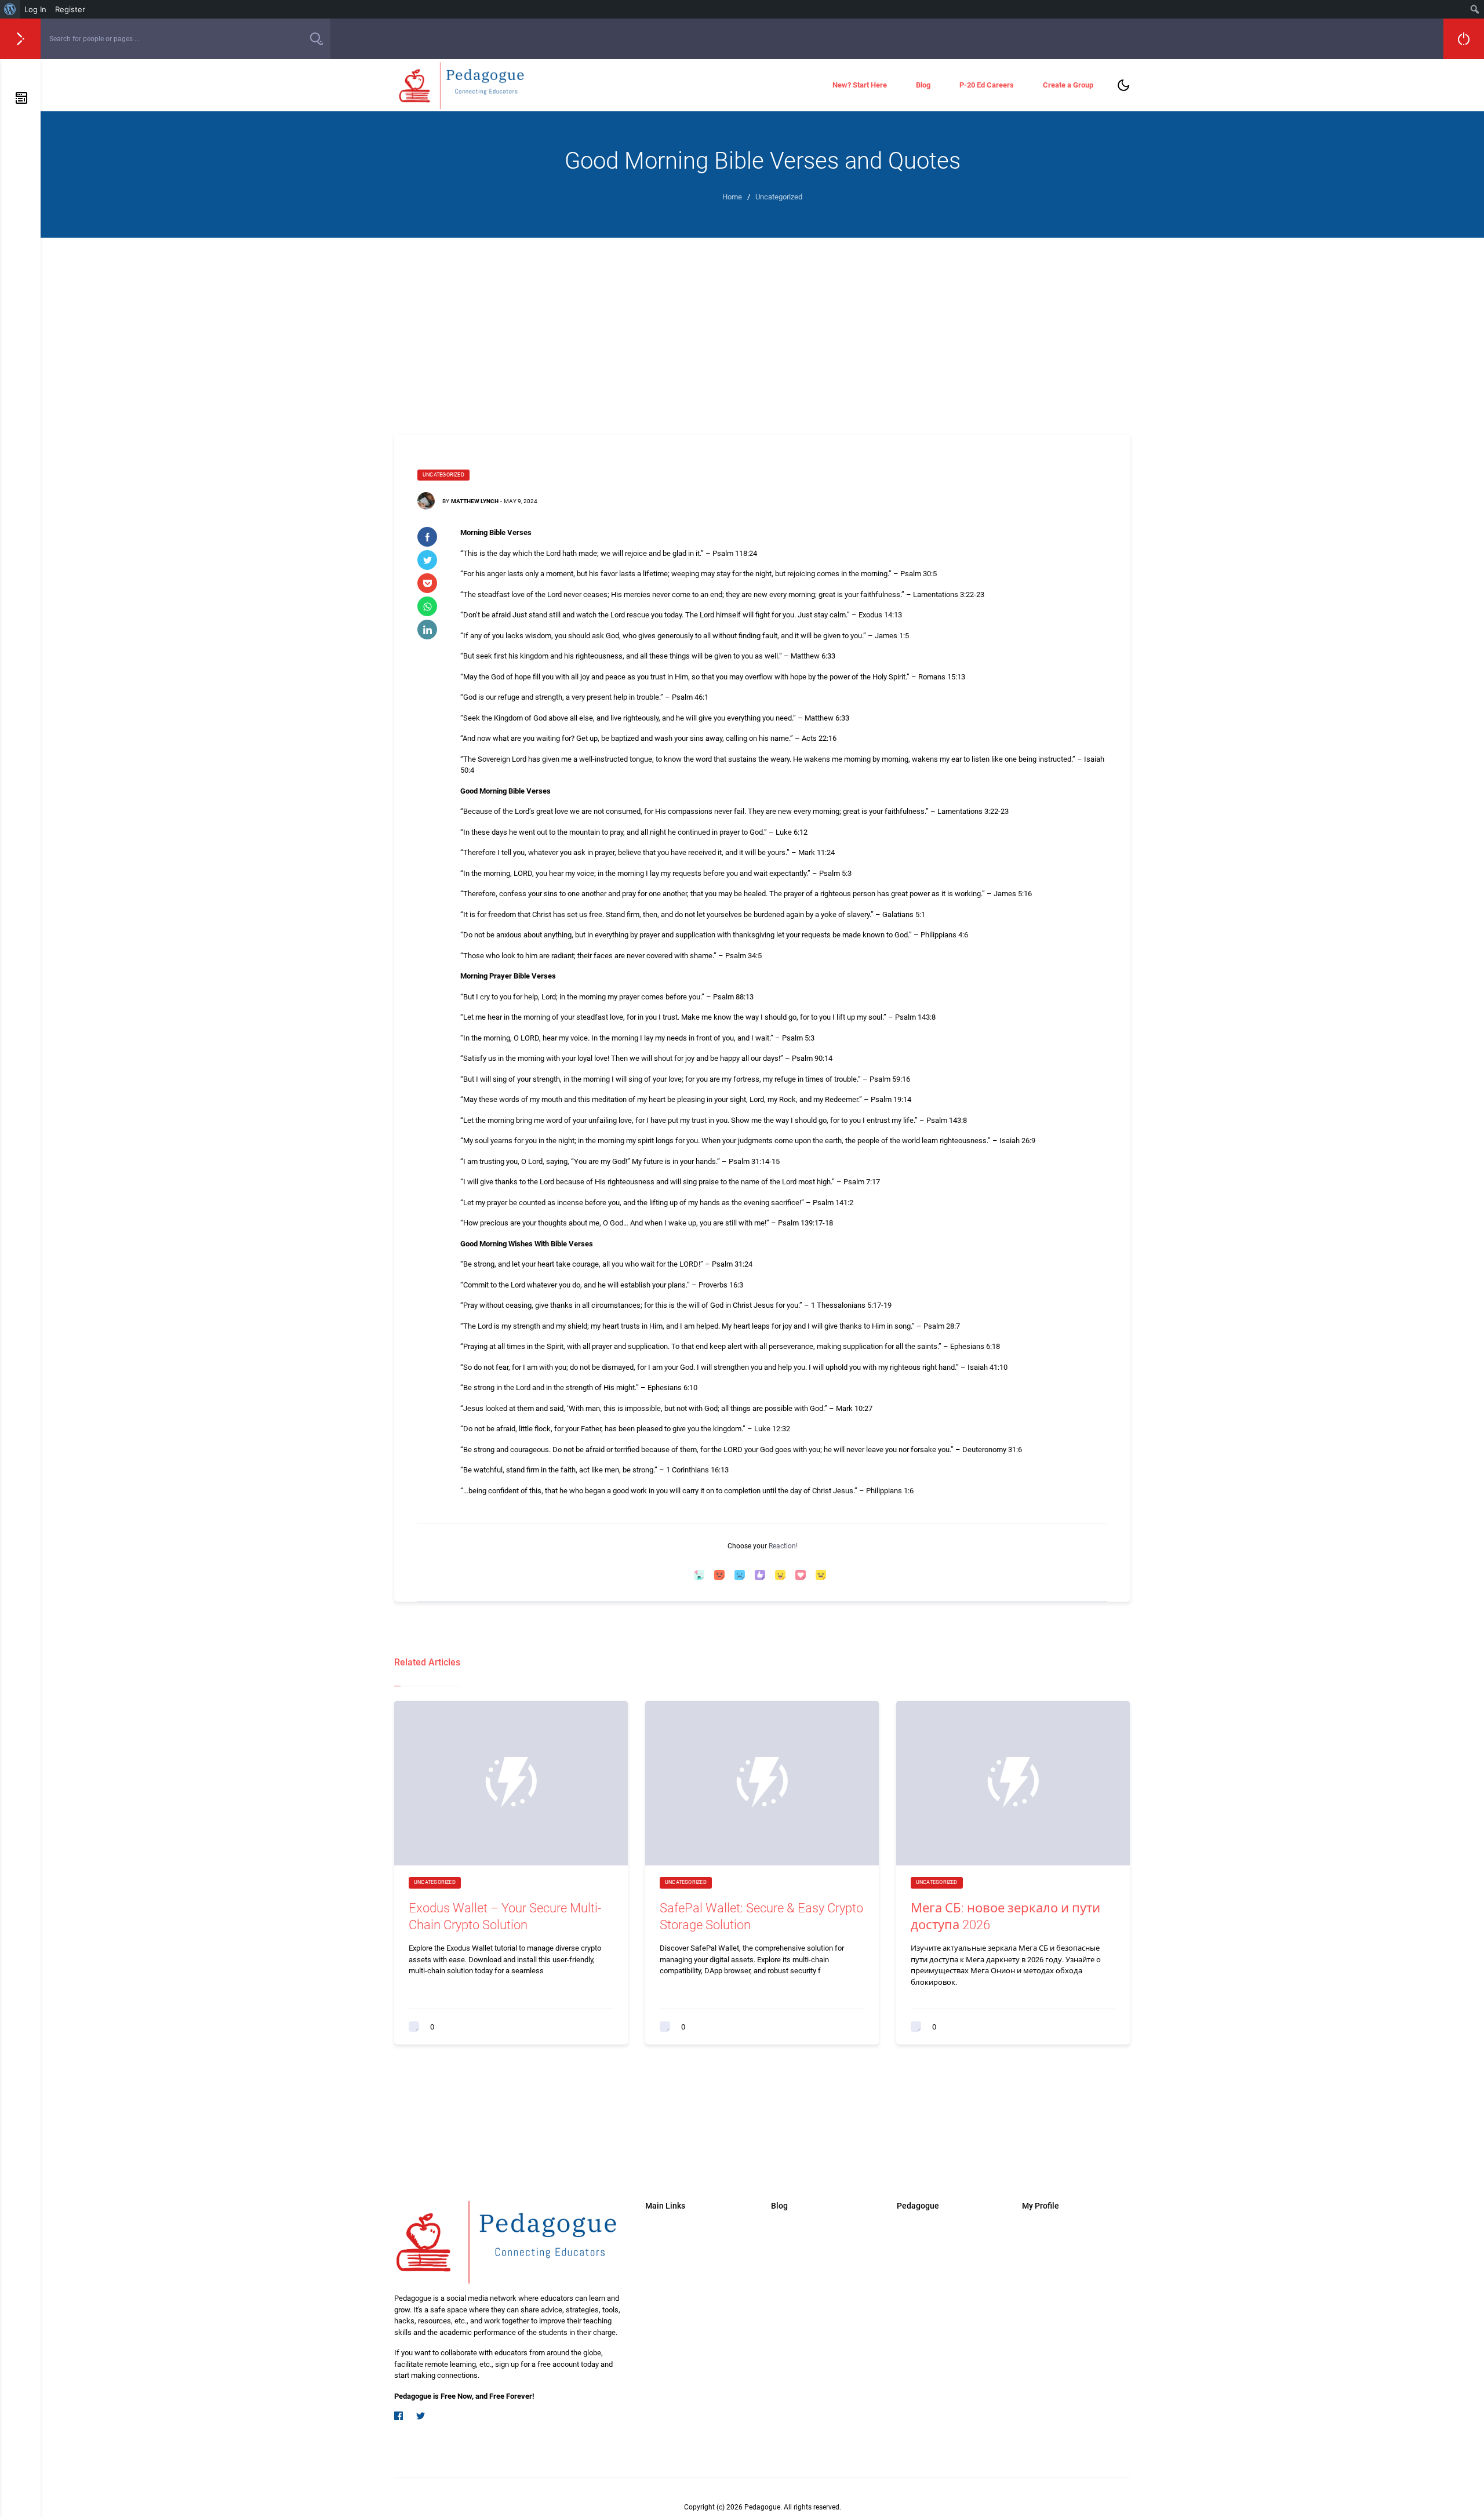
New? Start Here (860, 85)
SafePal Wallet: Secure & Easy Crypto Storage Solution (761, 1916)
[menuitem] (10, 9)
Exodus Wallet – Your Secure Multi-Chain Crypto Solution (505, 1916)
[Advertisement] (762, 325)
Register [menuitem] (70, 9)
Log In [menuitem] (35, 9)
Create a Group (1068, 85)
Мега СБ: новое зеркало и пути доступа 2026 (1005, 1916)
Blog (923, 85)
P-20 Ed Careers (987, 85)
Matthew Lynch (475, 501)
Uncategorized (443, 475)
